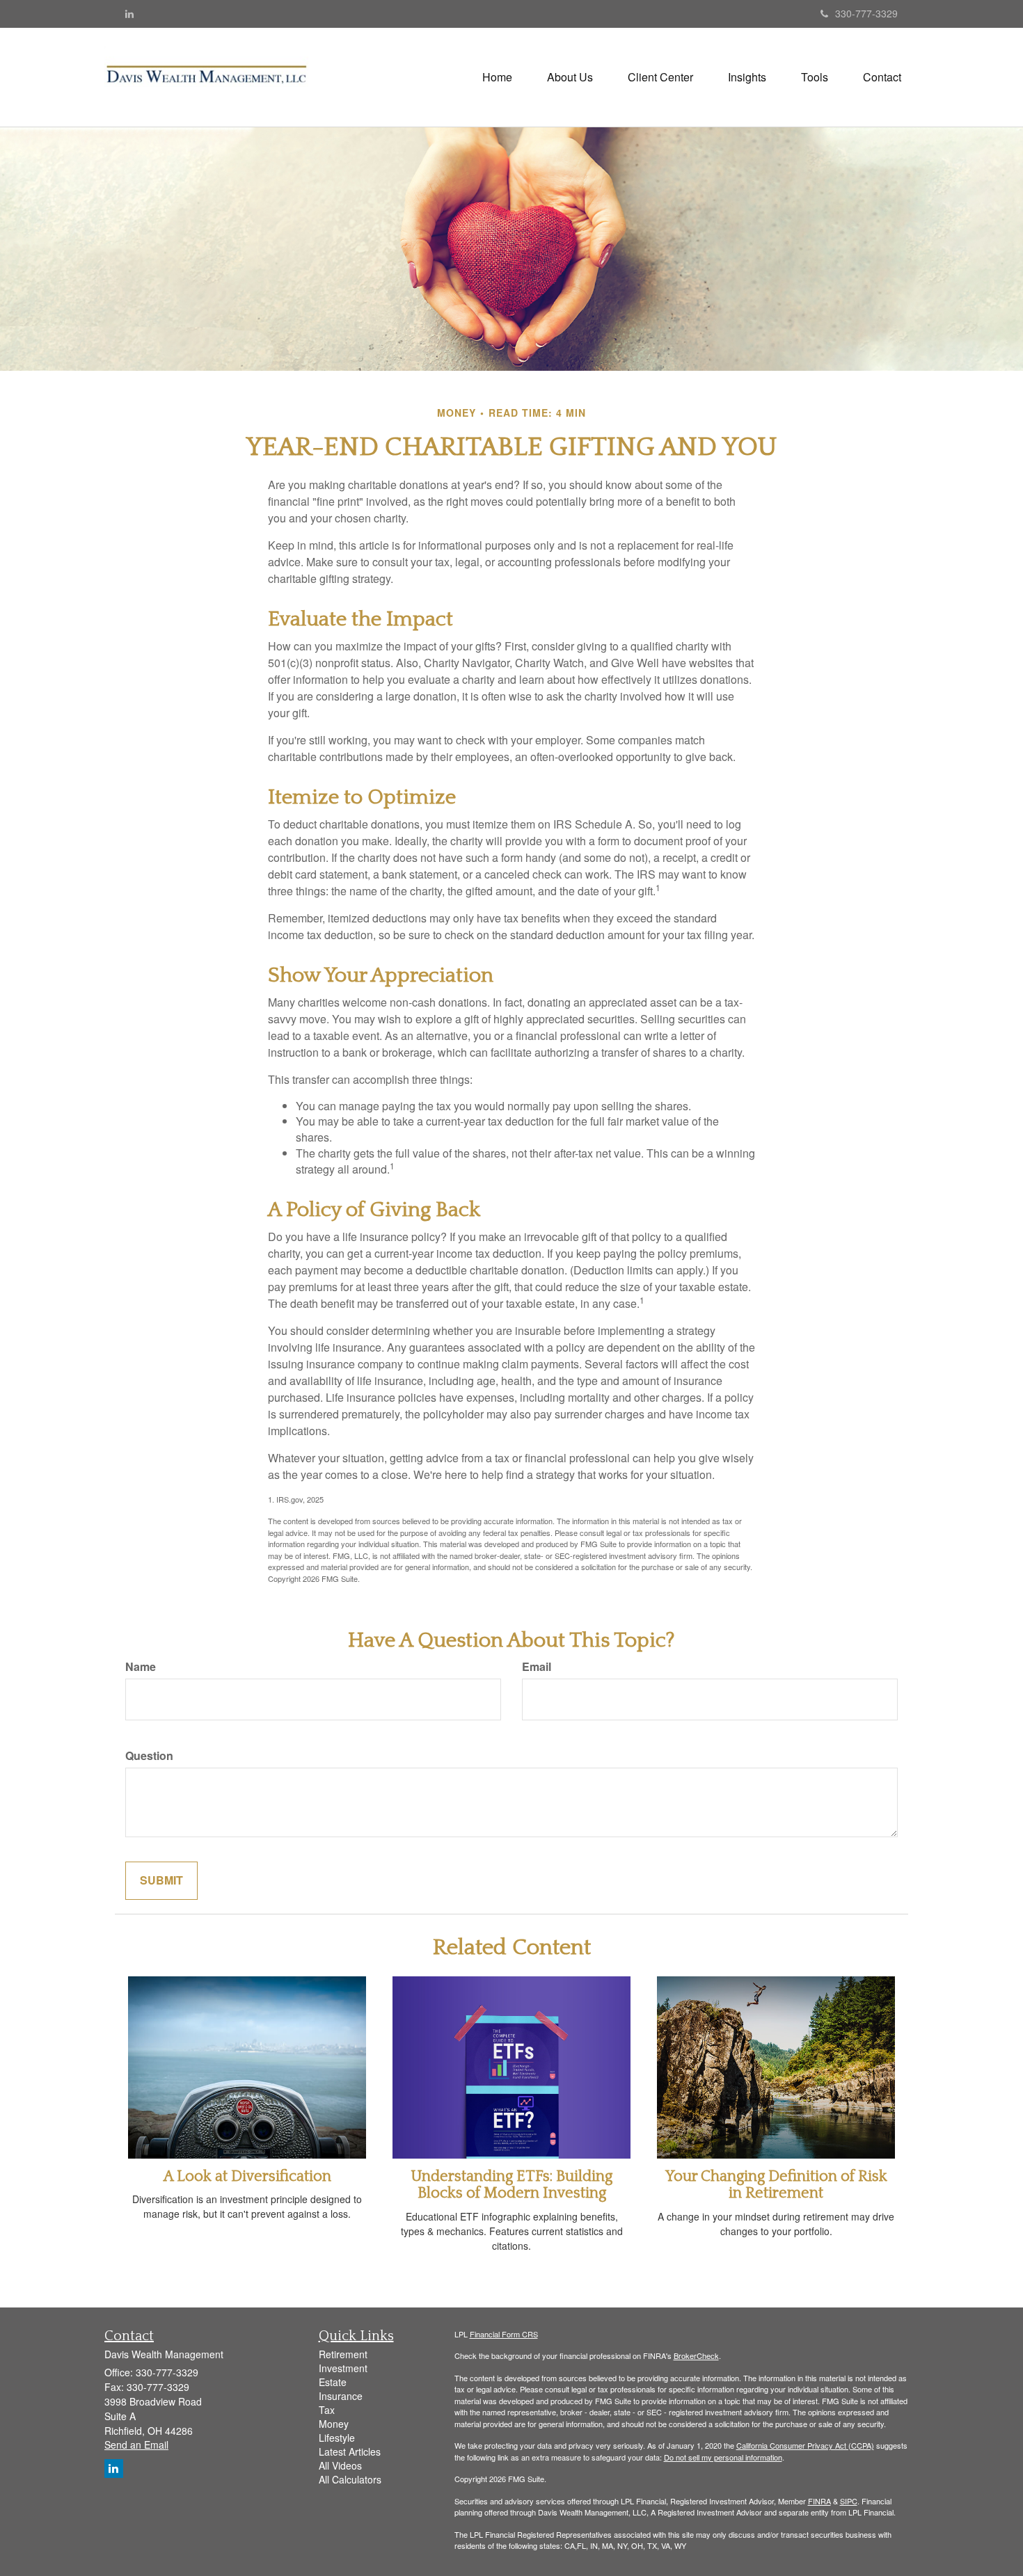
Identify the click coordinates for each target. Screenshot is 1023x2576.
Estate (333, 2382)
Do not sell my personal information (723, 2457)
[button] (570, 77)
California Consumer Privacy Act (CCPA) (805, 2445)
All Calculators (350, 2479)
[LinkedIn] (129, 13)
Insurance (341, 2396)
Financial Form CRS (504, 2334)
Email (537, 1667)
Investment (343, 2368)
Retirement (343, 2354)
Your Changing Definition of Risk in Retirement (776, 2185)
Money (334, 2424)
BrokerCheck (696, 2355)
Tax (327, 2410)
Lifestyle (337, 2438)
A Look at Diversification (247, 2176)
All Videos (340, 2465)
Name (141, 1667)
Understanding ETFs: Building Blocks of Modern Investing (512, 2185)
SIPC (849, 2501)
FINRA (819, 2501)
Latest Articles (350, 2451)
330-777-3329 (866, 13)
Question (149, 1756)
